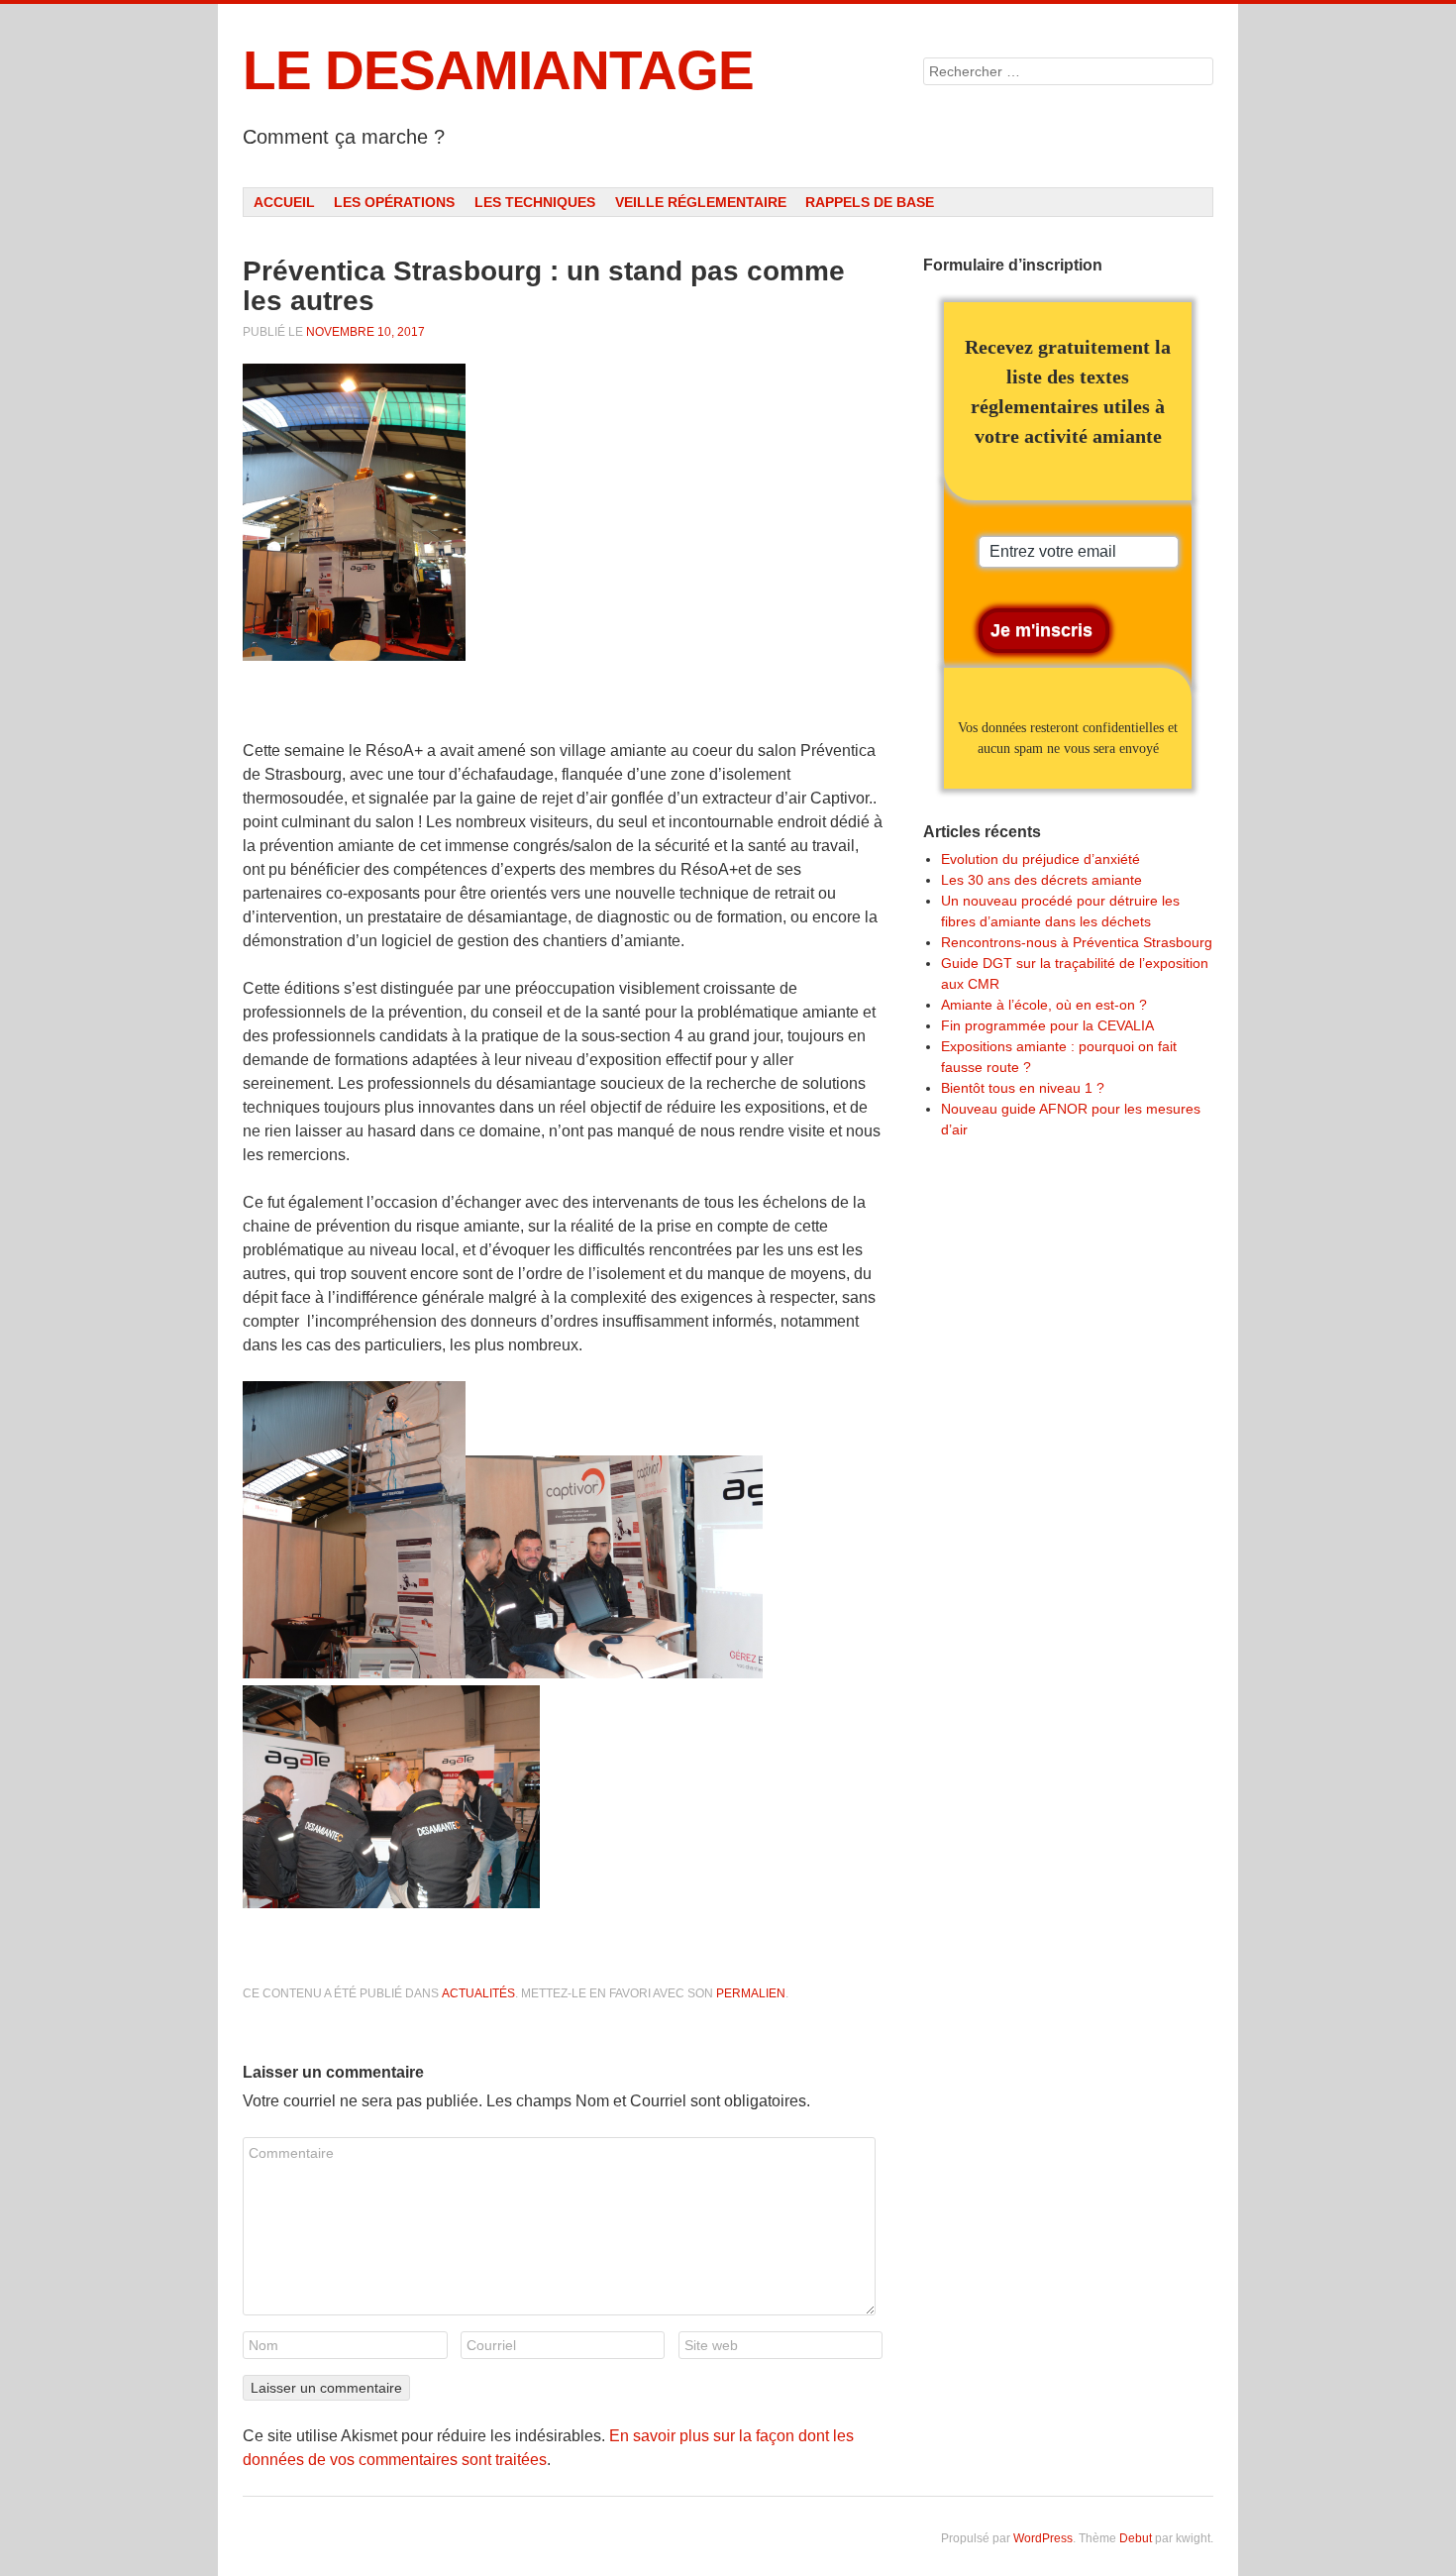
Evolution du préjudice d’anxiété (1040, 859)
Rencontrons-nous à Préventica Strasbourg (1077, 942)
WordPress (1043, 2538)
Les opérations (394, 202)
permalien (751, 1993)
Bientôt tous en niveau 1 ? (1023, 1088)
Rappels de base (870, 202)
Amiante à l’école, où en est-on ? (1044, 1005)
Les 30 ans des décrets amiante (1041, 880)
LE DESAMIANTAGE (498, 70)
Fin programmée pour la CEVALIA (1047, 1025)
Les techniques (535, 202)
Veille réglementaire (701, 202)
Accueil (284, 202)
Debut (1136, 2538)
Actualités (478, 1993)
